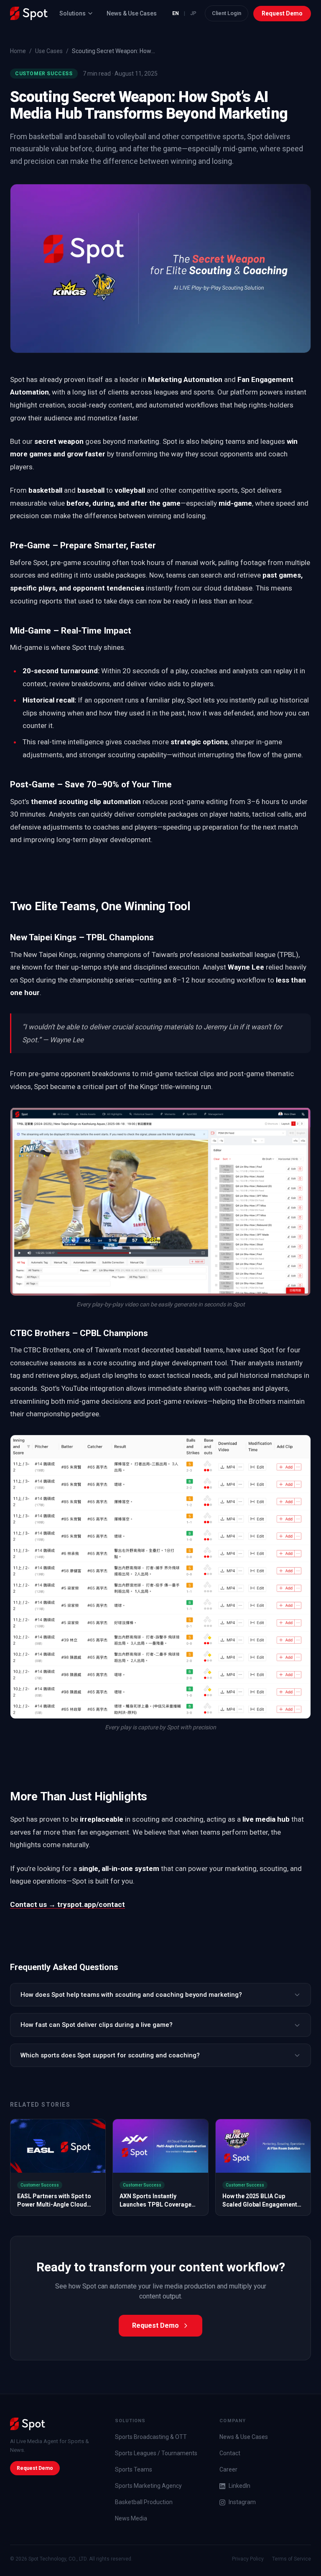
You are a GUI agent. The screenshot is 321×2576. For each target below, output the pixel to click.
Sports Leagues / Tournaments (156, 2453)
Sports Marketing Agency (148, 2486)
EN (176, 13)
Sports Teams (134, 2469)
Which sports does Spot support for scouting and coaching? (110, 2055)
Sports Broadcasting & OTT (151, 2437)
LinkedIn (239, 2486)
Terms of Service (292, 2559)
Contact (230, 2453)
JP (193, 13)
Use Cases (49, 51)
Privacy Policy (248, 2559)
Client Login (227, 13)
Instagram (242, 2502)
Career (228, 2469)
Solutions (73, 13)
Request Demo (282, 13)
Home (18, 51)
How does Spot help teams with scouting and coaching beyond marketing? (131, 1995)
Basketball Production (144, 2502)
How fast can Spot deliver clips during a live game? (97, 2025)
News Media (131, 2518)
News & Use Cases (132, 13)
